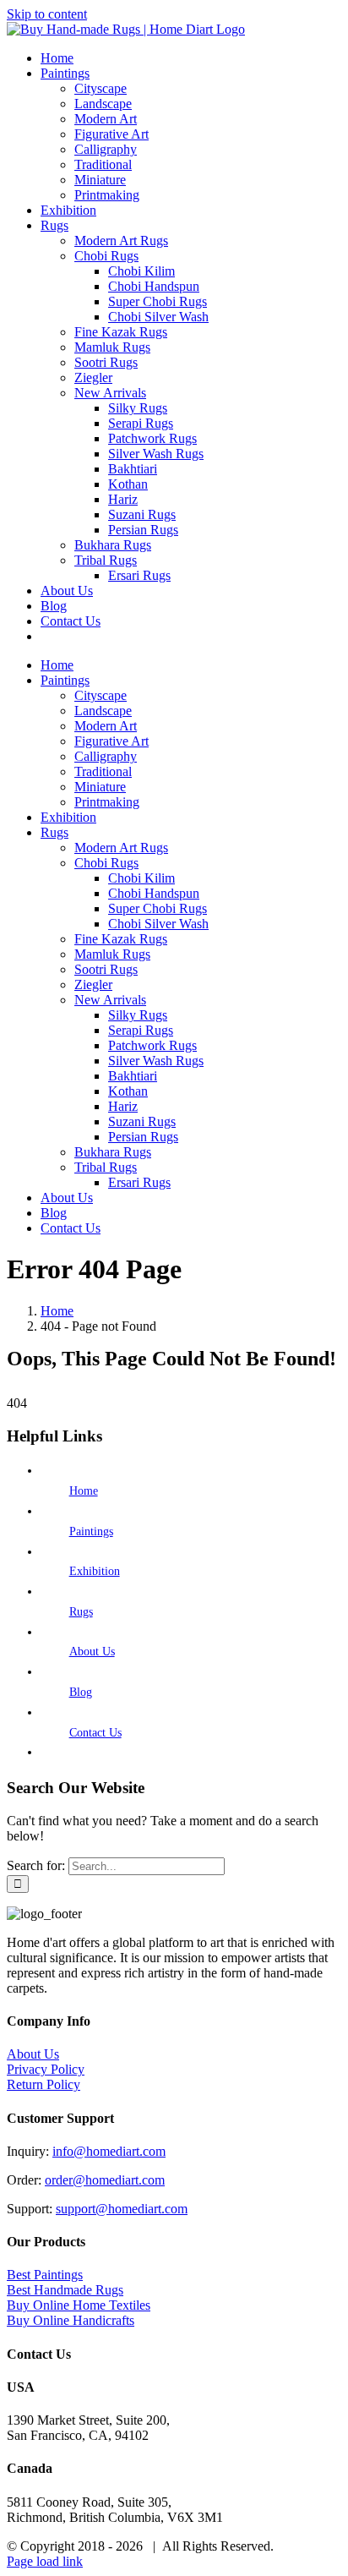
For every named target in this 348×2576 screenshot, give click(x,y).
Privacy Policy (46, 2069)
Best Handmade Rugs (65, 2290)
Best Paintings (45, 2275)
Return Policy (43, 2084)
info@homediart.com (109, 2151)
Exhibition (95, 1571)
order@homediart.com (105, 2180)
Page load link (45, 2561)
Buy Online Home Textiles (79, 2305)
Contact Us (95, 1733)
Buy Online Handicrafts (71, 2320)
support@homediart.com (122, 2209)
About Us (92, 1652)
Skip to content (47, 14)
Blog (81, 1692)
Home (84, 1491)
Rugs (81, 1612)
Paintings (91, 1531)
